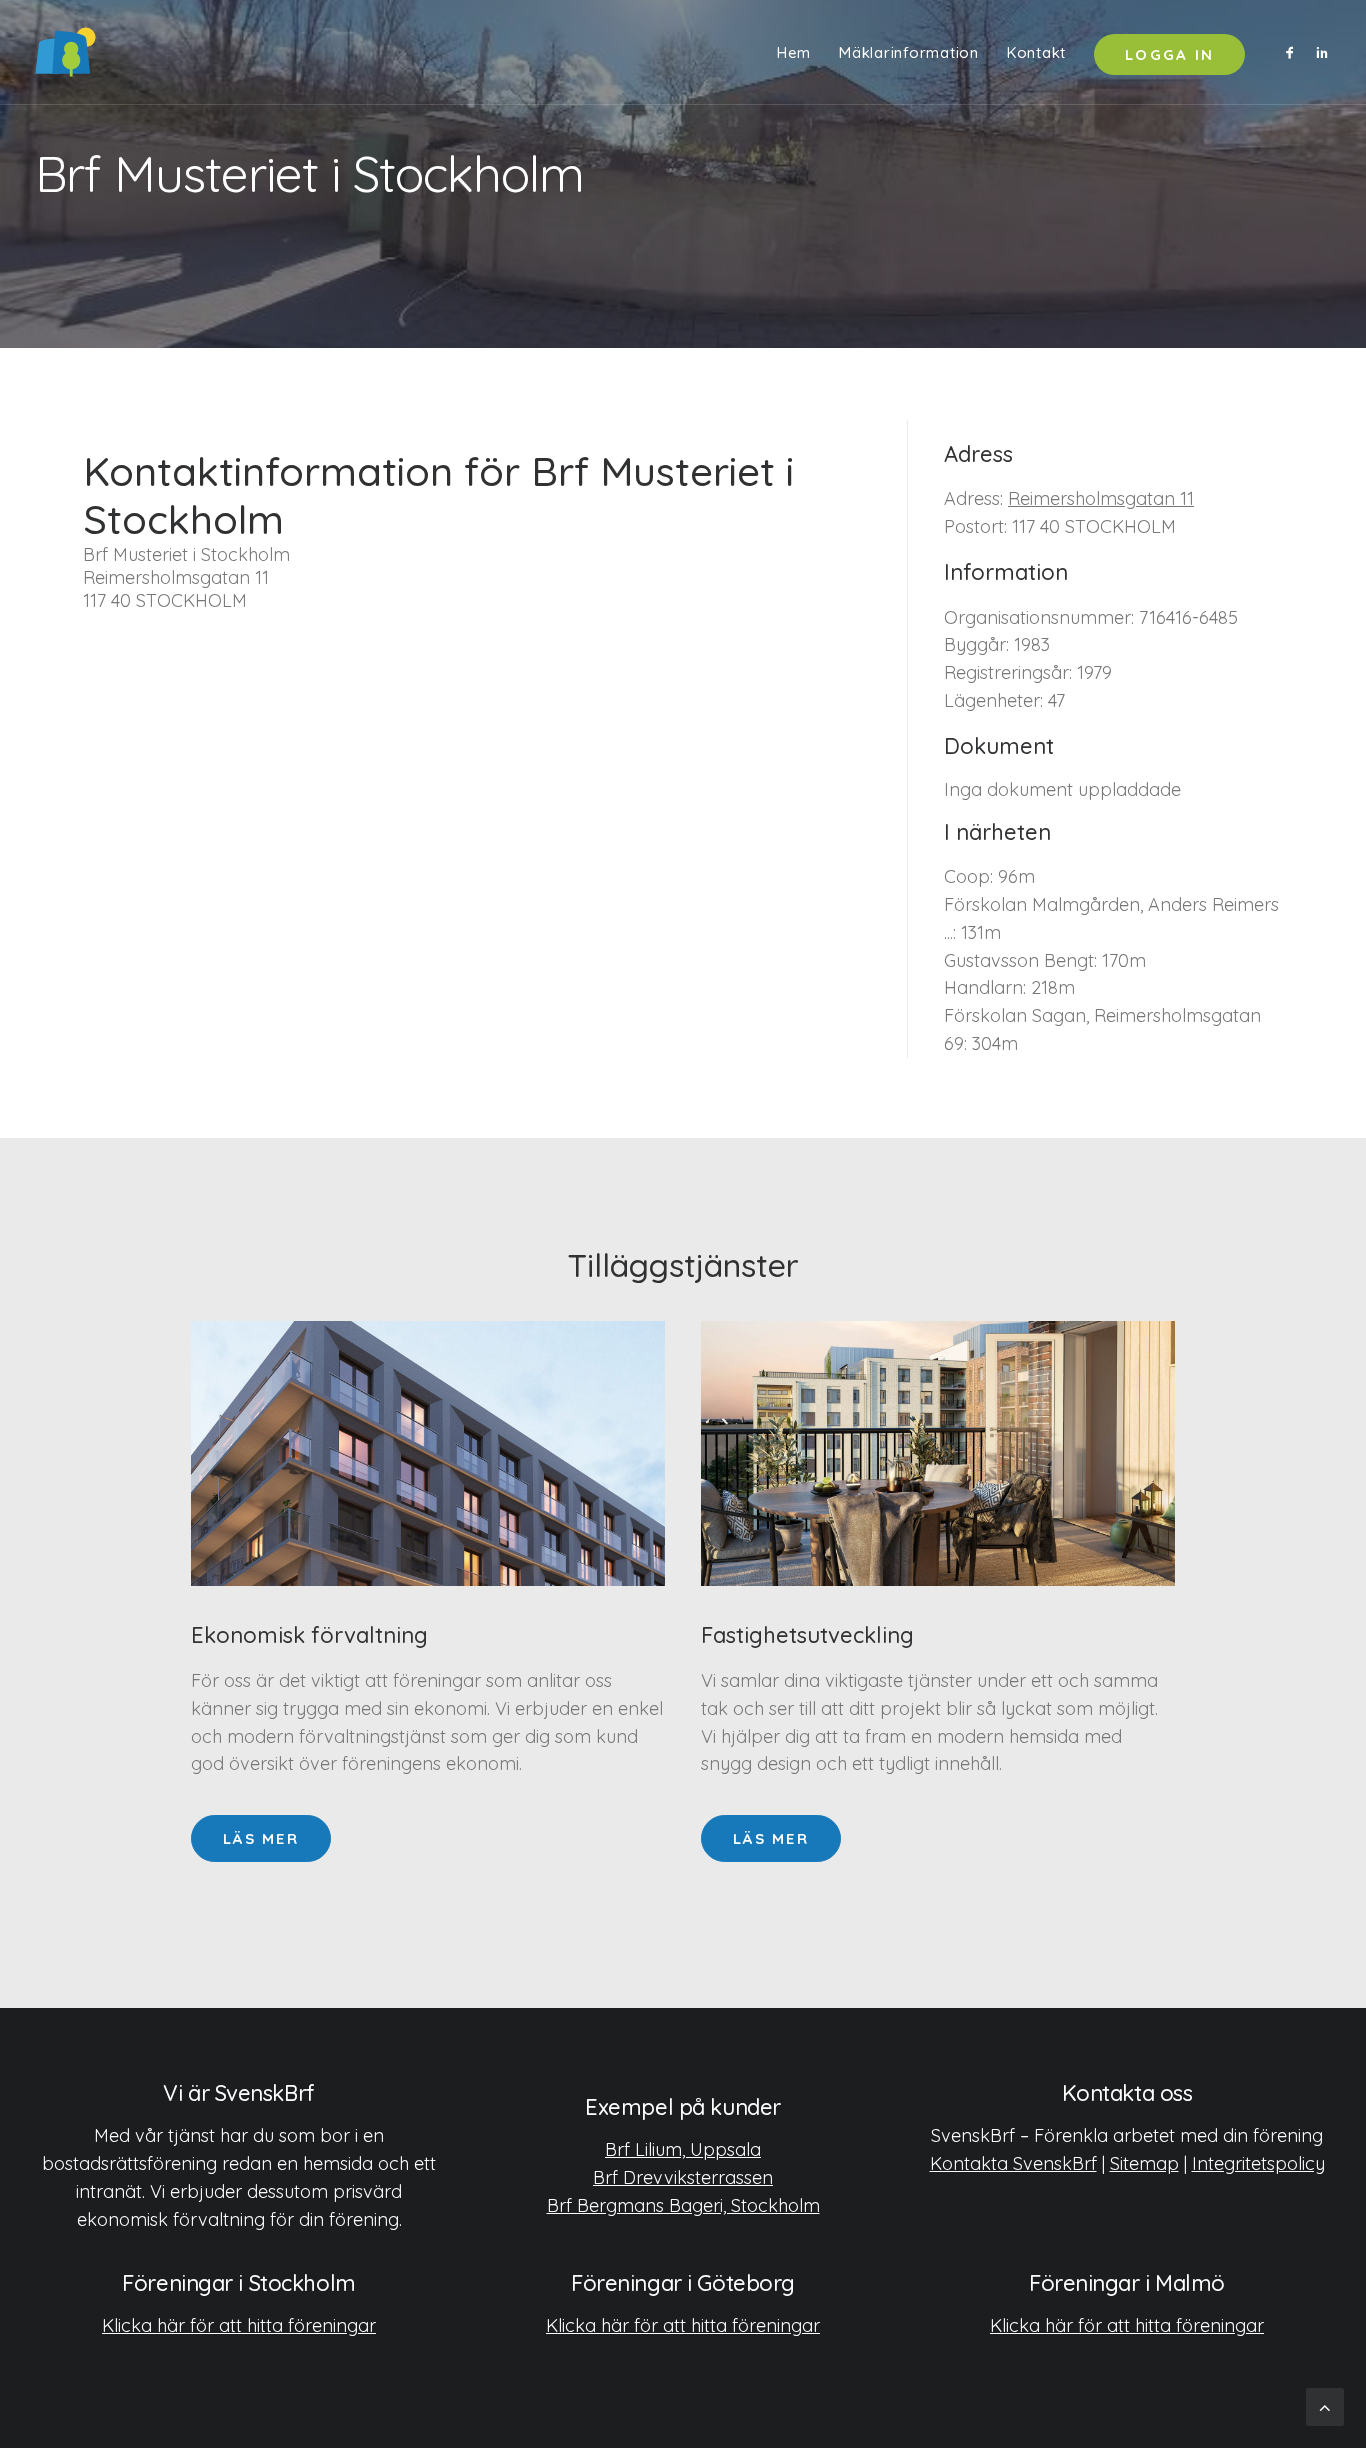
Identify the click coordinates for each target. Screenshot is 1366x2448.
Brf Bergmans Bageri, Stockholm (683, 2205)
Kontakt (1036, 52)
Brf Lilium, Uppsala (683, 2149)
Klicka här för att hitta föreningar (239, 2325)
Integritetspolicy (1258, 2163)
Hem (794, 52)
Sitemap (1144, 2163)
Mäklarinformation (909, 52)
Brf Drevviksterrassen (683, 2177)
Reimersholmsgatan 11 (1101, 498)
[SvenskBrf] (65, 52)
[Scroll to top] (1325, 2405)
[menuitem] (794, 52)
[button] (1293, 52)
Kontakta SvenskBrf (1013, 2163)
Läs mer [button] (261, 1838)
